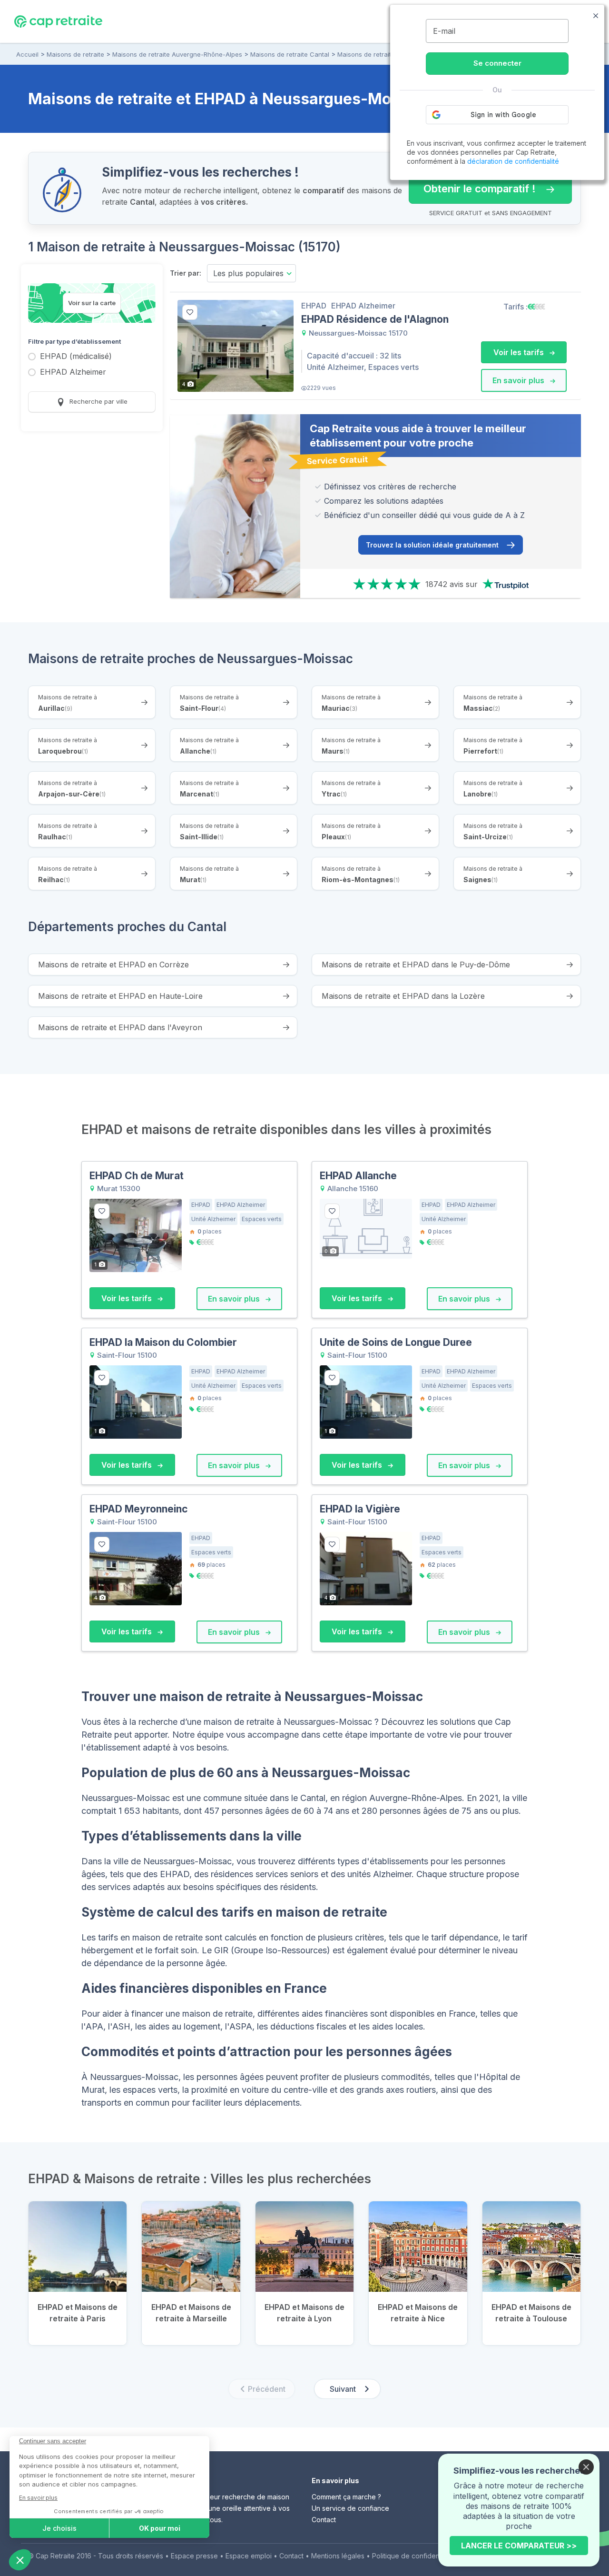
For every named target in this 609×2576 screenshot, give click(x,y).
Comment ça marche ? (346, 2497)
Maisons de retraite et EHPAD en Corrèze (113, 965)
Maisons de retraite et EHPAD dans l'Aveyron (120, 1027)
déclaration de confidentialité (513, 161)
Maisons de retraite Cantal (290, 54)
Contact (324, 2520)
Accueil (27, 54)
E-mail (444, 31)
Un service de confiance (350, 2508)
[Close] (586, 2467)
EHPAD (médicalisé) (76, 357)
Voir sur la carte (92, 303)
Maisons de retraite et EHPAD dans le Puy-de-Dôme (416, 965)
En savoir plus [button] (519, 380)
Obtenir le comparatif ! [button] (472, 184)
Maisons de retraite (75, 54)
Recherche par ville (98, 401)
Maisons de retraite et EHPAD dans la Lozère (403, 996)
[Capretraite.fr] (58, 21)
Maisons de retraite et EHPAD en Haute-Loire (120, 996)
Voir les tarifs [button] (520, 352)
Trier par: (186, 273)
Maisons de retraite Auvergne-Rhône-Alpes (177, 54)
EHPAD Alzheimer (73, 373)
